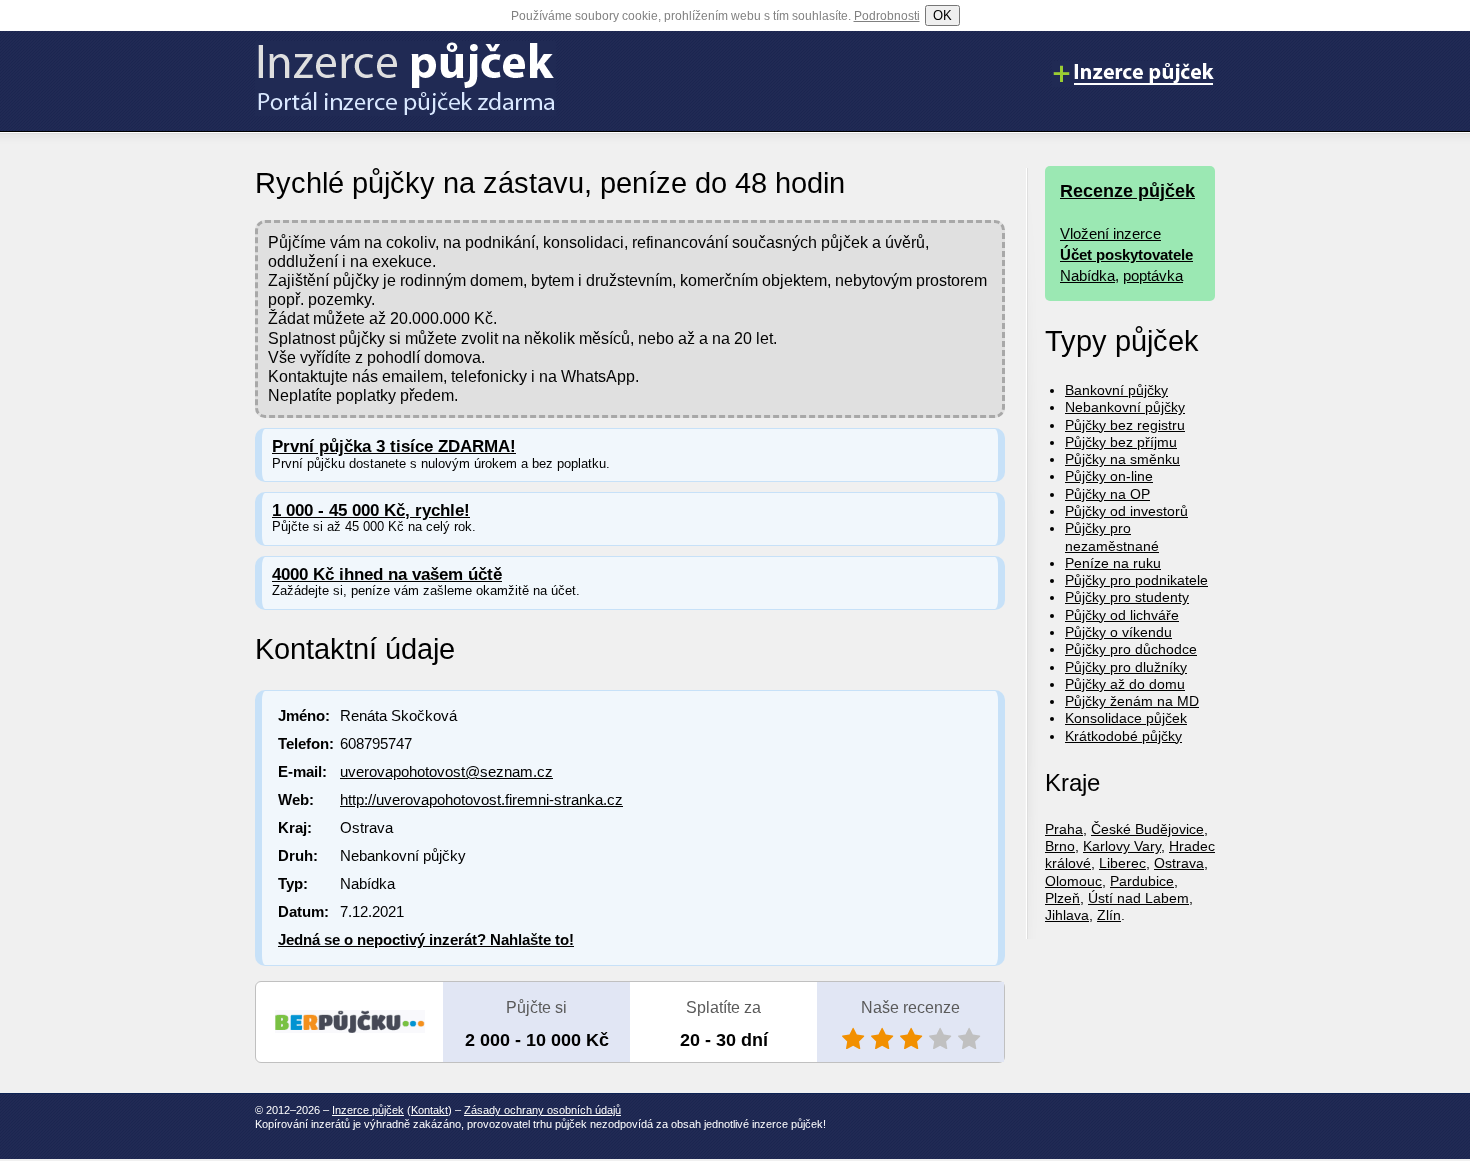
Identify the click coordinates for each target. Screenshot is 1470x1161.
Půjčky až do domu (1125, 684)
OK (942, 15)
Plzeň (1062, 898)
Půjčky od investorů (1126, 511)
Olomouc (1073, 881)
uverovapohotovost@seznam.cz (446, 771)
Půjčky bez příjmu (1121, 442)
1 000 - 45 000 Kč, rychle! (371, 510)
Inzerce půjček (368, 1110)
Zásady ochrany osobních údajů (542, 1110)
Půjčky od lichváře (1122, 615)
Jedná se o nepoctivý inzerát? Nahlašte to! (426, 939)
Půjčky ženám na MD (1132, 701)
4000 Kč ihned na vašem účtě (387, 574)
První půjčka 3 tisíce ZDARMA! (394, 446)
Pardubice (1142, 881)
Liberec (1122, 863)
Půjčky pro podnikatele (1136, 580)
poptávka (1153, 275)
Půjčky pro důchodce (1131, 649)
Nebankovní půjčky (1125, 407)
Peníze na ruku (1113, 563)
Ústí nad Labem (1138, 898)
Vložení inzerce (1110, 233)
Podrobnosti (887, 16)
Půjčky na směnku (1122, 459)
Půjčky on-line (1109, 476)
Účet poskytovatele (1126, 254)
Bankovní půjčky (1116, 390)
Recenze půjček (1127, 191)
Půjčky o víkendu (1118, 632)
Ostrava (1179, 863)
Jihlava (1067, 915)
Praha (1064, 829)
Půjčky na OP (1107, 494)
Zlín (1109, 915)
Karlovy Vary (1122, 846)
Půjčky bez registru (1125, 425)
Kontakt (429, 1110)
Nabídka (1087, 275)
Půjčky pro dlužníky (1126, 667)
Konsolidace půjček (1126, 718)
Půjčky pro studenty (1127, 597)
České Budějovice (1147, 829)
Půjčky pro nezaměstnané (1112, 536)
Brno (1060, 846)
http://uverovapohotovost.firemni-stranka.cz (481, 799)
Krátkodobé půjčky (1123, 736)
